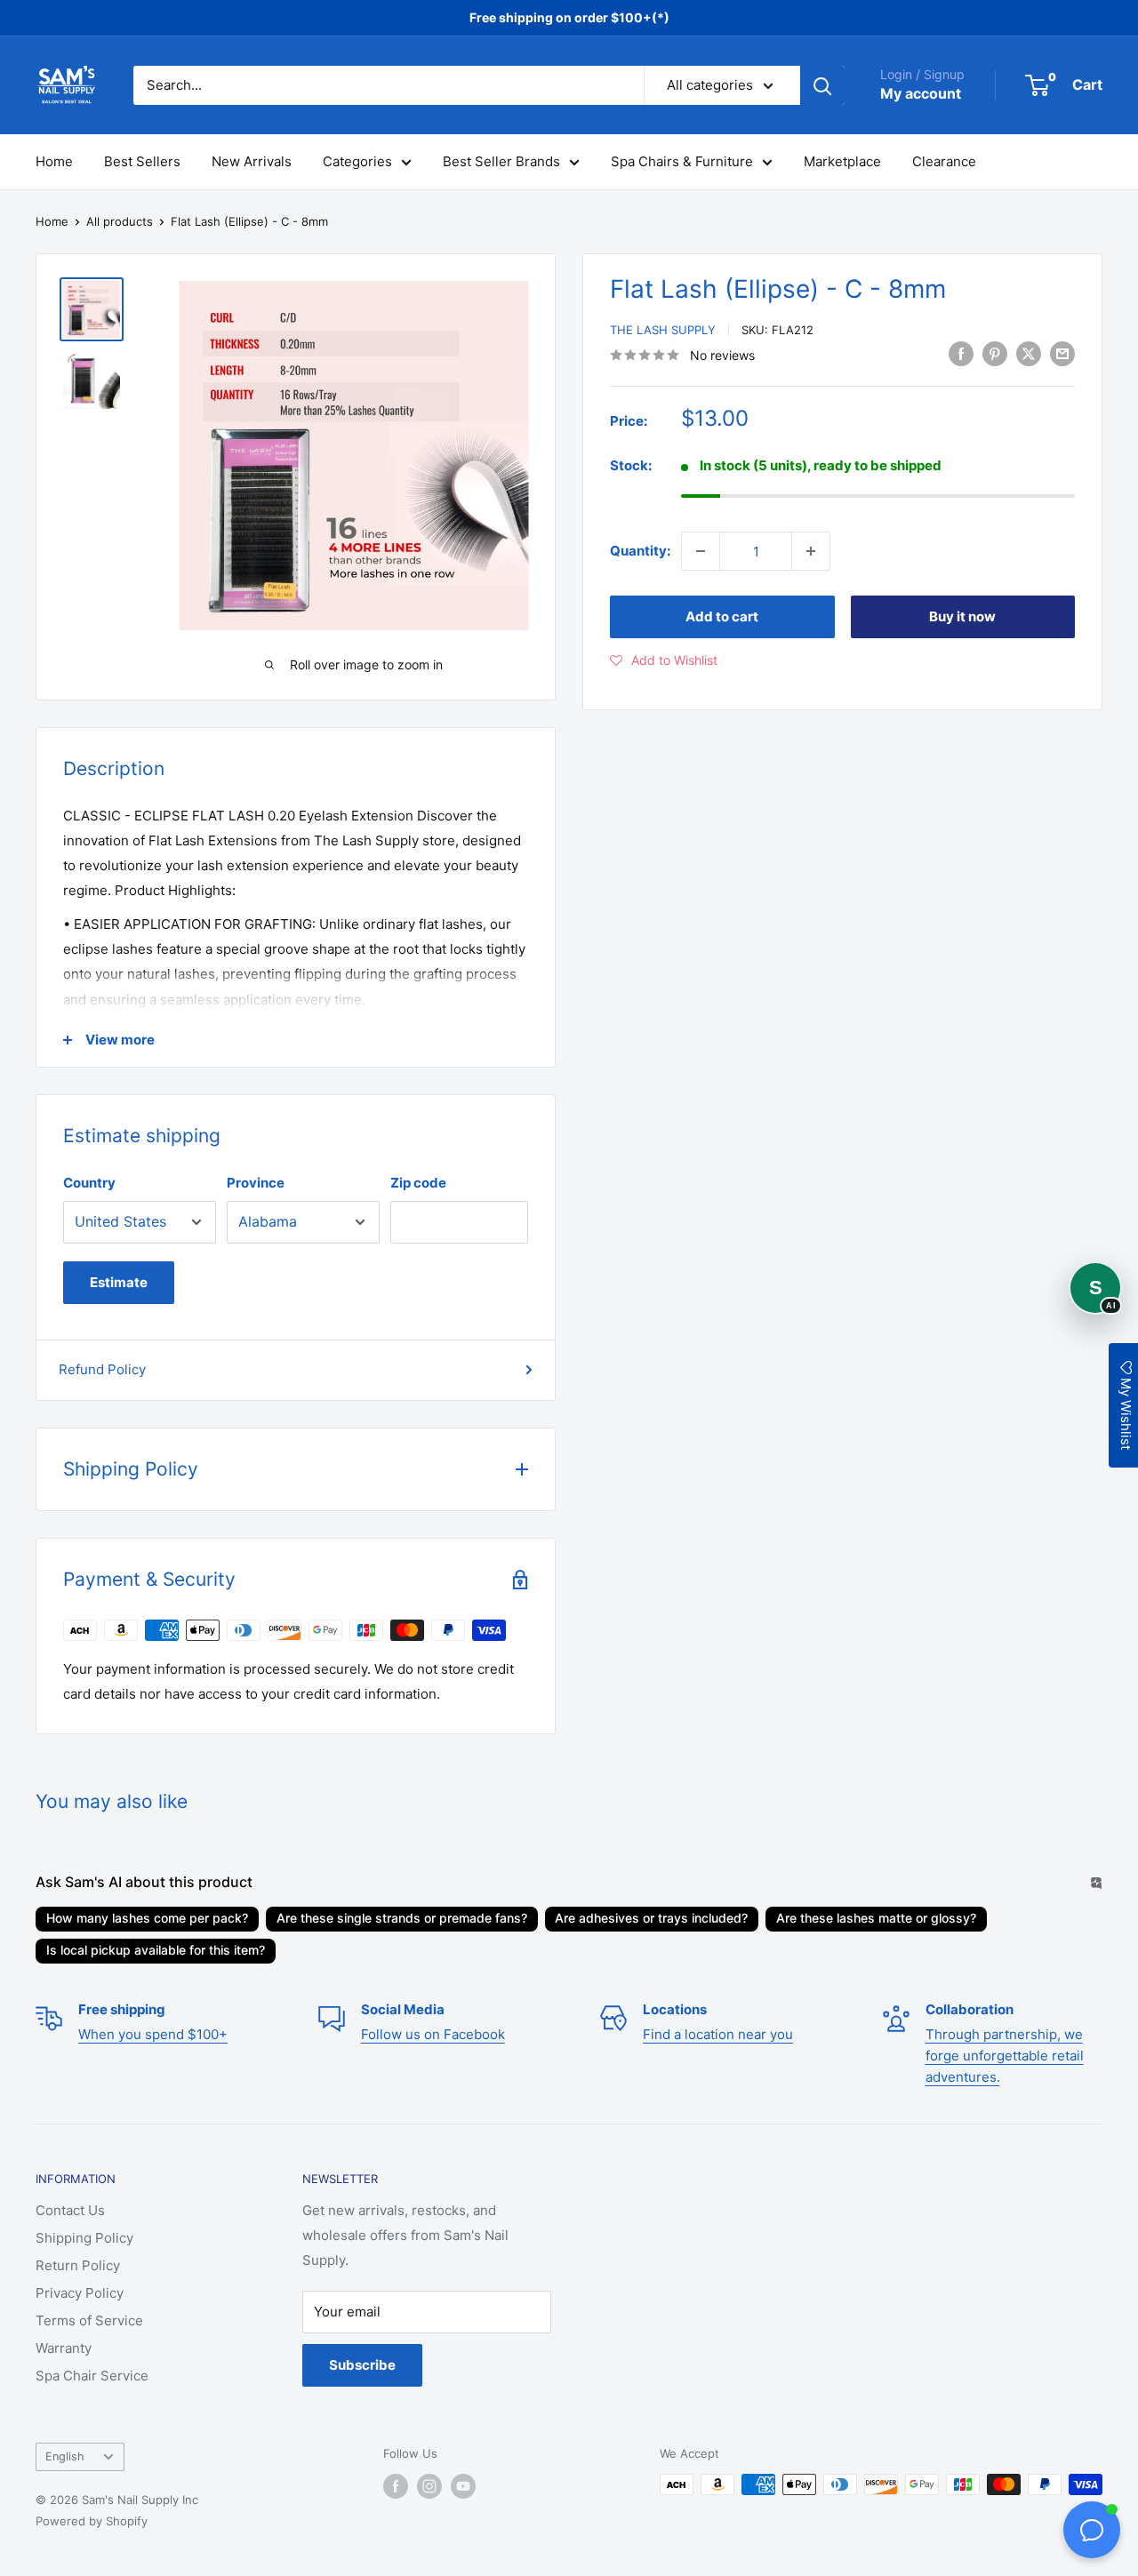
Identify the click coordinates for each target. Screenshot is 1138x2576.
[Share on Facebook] (961, 353)
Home (54, 161)
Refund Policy (102, 1369)
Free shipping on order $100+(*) (569, 17)
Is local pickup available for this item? (156, 1950)
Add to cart (722, 616)
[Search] (822, 85)
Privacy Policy (80, 2293)
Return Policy (78, 2265)
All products (120, 221)
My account (921, 93)
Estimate (119, 1282)
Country (89, 1183)
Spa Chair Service (92, 2376)
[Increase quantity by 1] (811, 551)
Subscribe (362, 2365)
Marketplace (842, 161)
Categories (357, 161)
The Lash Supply (663, 330)
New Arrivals (252, 161)
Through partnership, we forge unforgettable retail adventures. (1005, 2056)
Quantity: (640, 551)
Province (256, 1183)
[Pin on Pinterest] (995, 353)
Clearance (944, 161)
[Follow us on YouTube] (463, 2486)
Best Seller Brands (501, 161)
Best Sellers (142, 161)
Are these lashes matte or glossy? (876, 1918)
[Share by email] (1062, 353)
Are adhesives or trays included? (651, 1918)
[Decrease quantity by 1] (701, 551)
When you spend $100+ (153, 2034)
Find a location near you (718, 2034)
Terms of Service (89, 2320)
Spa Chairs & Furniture (682, 161)
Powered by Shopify (92, 2521)
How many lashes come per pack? (147, 1918)
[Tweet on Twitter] (1029, 353)
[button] (664, 660)
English (65, 2456)
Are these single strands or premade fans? (402, 1918)
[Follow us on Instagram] (429, 2486)
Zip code (418, 1183)
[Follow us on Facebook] (396, 2486)
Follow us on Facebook (433, 2034)
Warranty (64, 2348)
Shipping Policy (84, 2238)
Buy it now (962, 616)
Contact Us (70, 2210)
